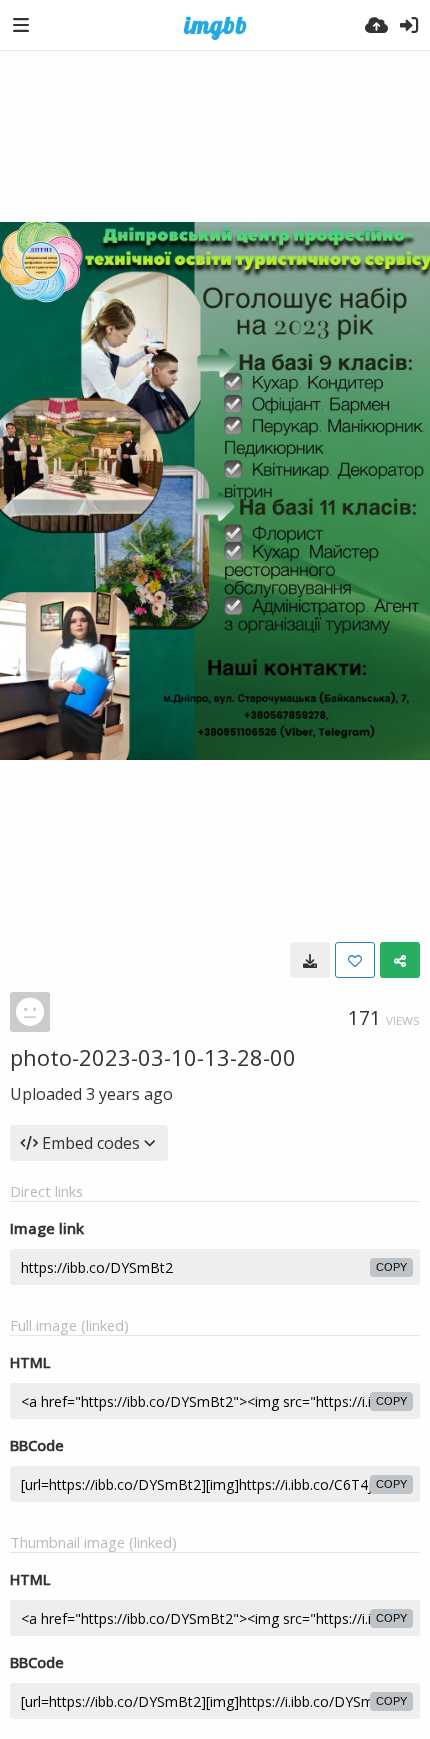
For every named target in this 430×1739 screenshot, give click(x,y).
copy (391, 1267)
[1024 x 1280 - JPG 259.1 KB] (310, 960)
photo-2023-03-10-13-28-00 (153, 1057)
